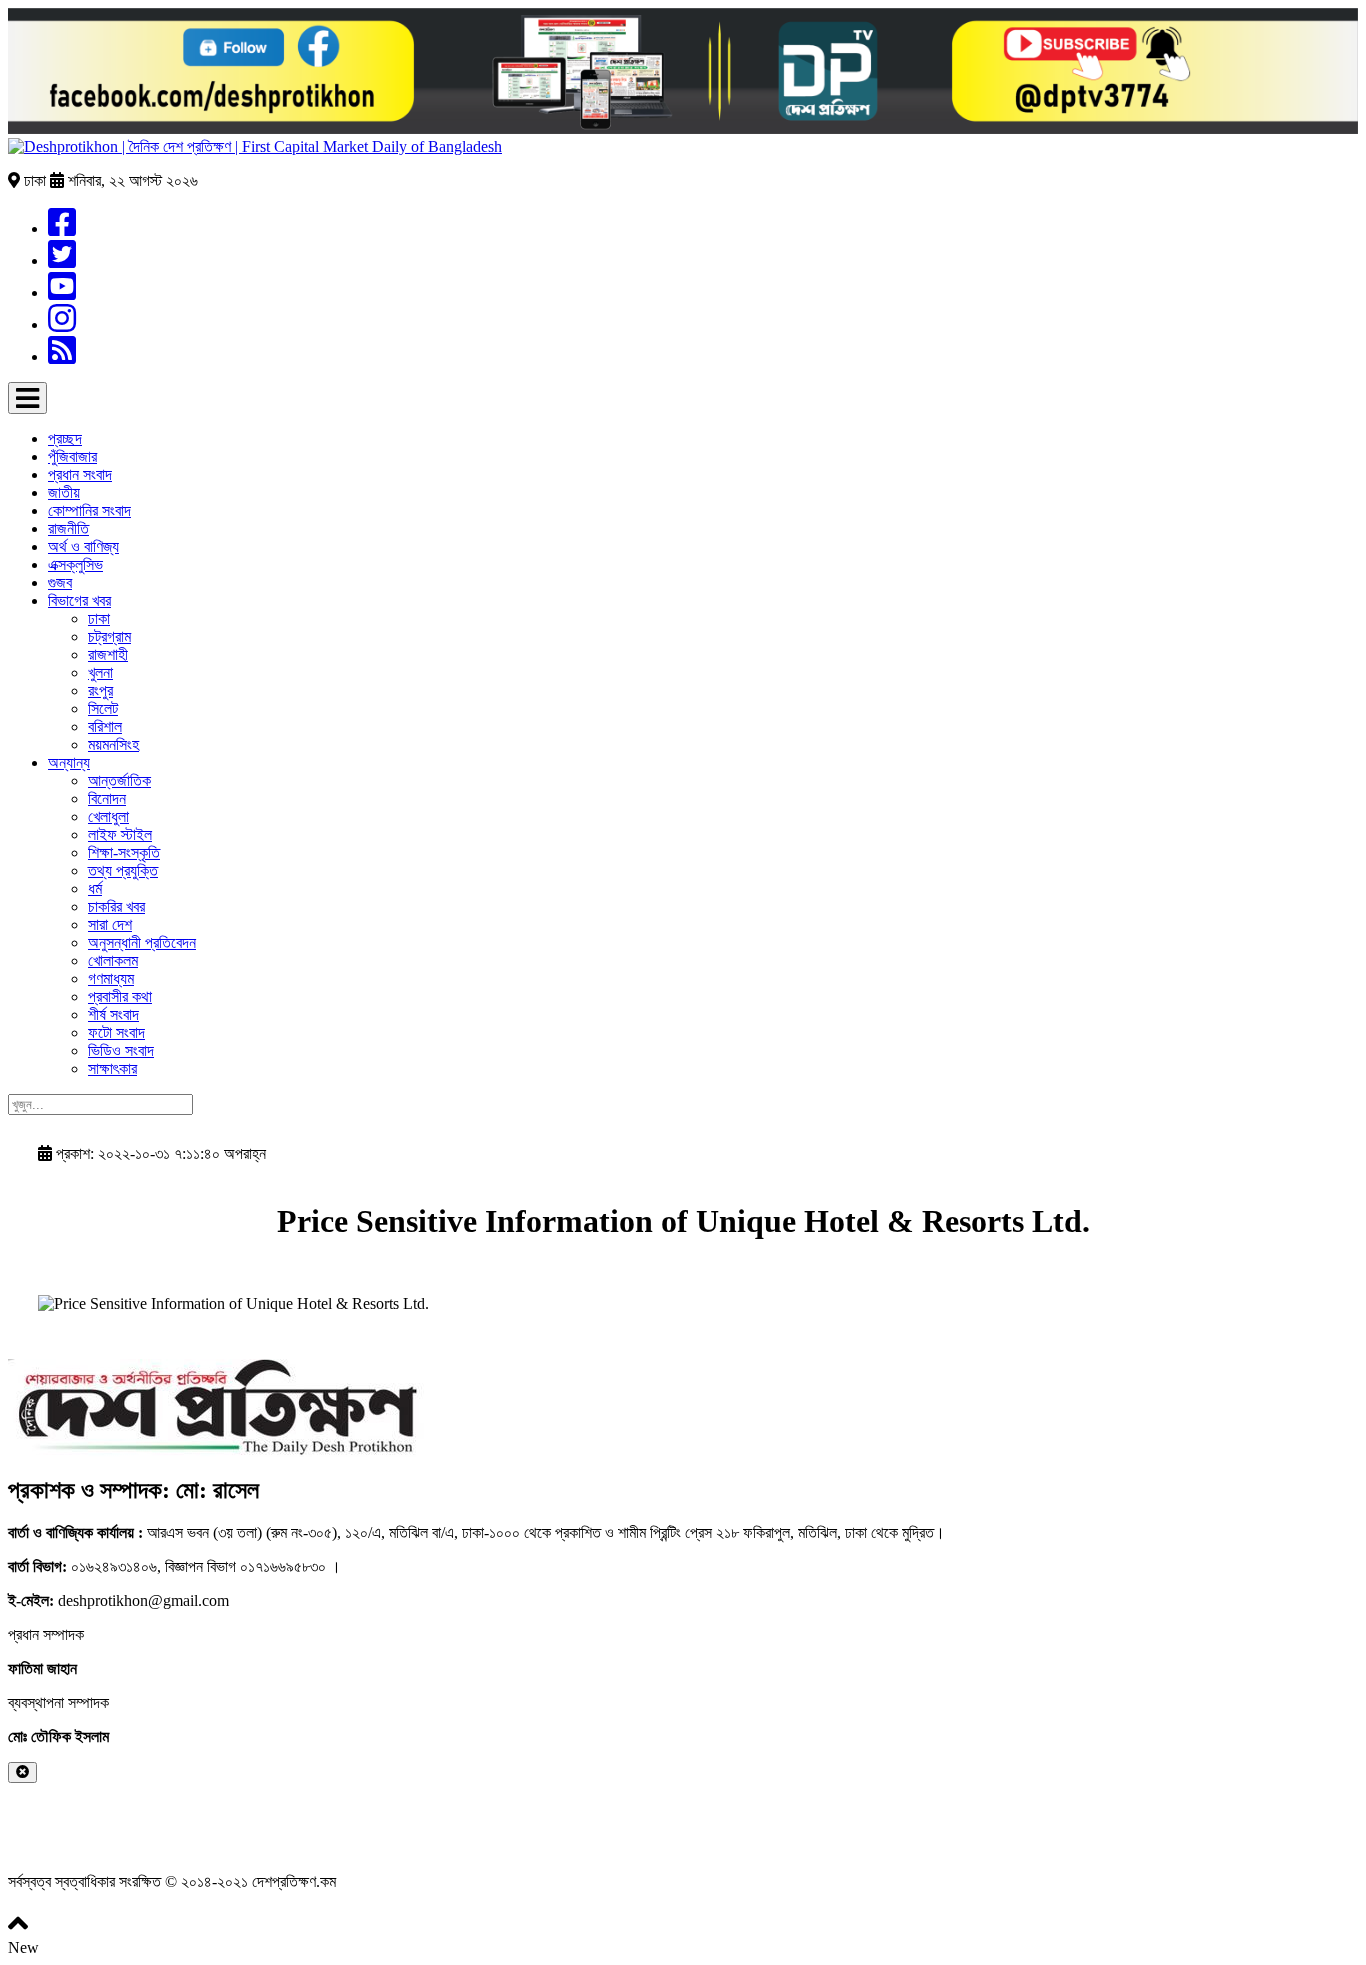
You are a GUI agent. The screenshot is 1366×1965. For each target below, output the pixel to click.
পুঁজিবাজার (72, 456)
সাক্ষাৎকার (112, 1068)
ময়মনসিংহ (113, 744)
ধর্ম (95, 888)
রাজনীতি (68, 528)
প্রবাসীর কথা (120, 996)
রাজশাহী (108, 654)
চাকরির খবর (116, 906)
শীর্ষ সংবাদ (113, 1014)
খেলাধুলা (108, 816)
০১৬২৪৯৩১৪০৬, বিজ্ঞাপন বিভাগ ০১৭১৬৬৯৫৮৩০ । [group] (174, 1566)
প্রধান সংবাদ (80, 474)
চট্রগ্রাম (109, 636)
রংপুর (100, 690)
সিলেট (103, 708)
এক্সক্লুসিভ (75, 564)
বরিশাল (105, 726)
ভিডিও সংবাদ (121, 1050)
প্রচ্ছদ (65, 438)
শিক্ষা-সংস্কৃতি (124, 852)
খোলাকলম (113, 960)
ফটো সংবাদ (116, 1032)
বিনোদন (107, 798)
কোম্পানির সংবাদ (89, 510)
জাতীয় (64, 492)
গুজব (60, 582)
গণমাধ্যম (111, 978)
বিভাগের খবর (79, 600)
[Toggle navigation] (27, 398)
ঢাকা (99, 618)
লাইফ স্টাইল (120, 834)
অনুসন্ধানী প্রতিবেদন (142, 942)
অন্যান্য (69, 762)
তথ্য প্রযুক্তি (123, 870)
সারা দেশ (110, 924)
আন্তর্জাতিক (119, 780)
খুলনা (100, 672)
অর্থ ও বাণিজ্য (83, 546)
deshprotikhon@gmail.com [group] (118, 1600)
